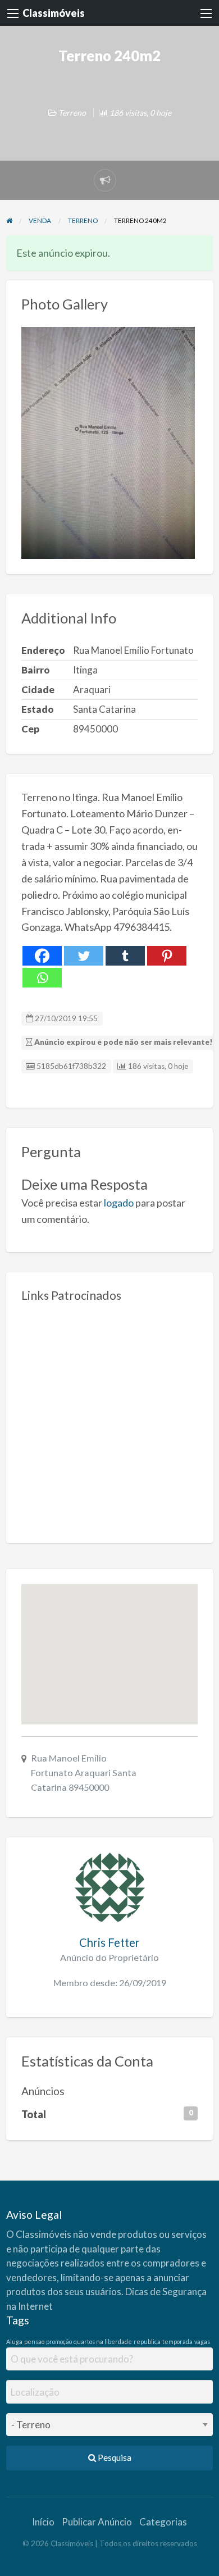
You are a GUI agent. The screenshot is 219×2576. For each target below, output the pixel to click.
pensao (34, 2341)
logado (119, 1203)
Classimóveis (54, 13)
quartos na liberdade (103, 2341)
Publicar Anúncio (97, 2522)
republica (147, 2341)
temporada (177, 2341)
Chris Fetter (109, 1942)
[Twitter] (84, 956)
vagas (202, 2341)
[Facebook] (42, 956)
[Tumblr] (125, 956)
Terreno (72, 113)
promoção (59, 2341)
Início (43, 2522)
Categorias (163, 2522)
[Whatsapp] (42, 978)
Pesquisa (114, 2457)
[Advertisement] (109, 1418)
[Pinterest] (167, 956)
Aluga (14, 2341)
